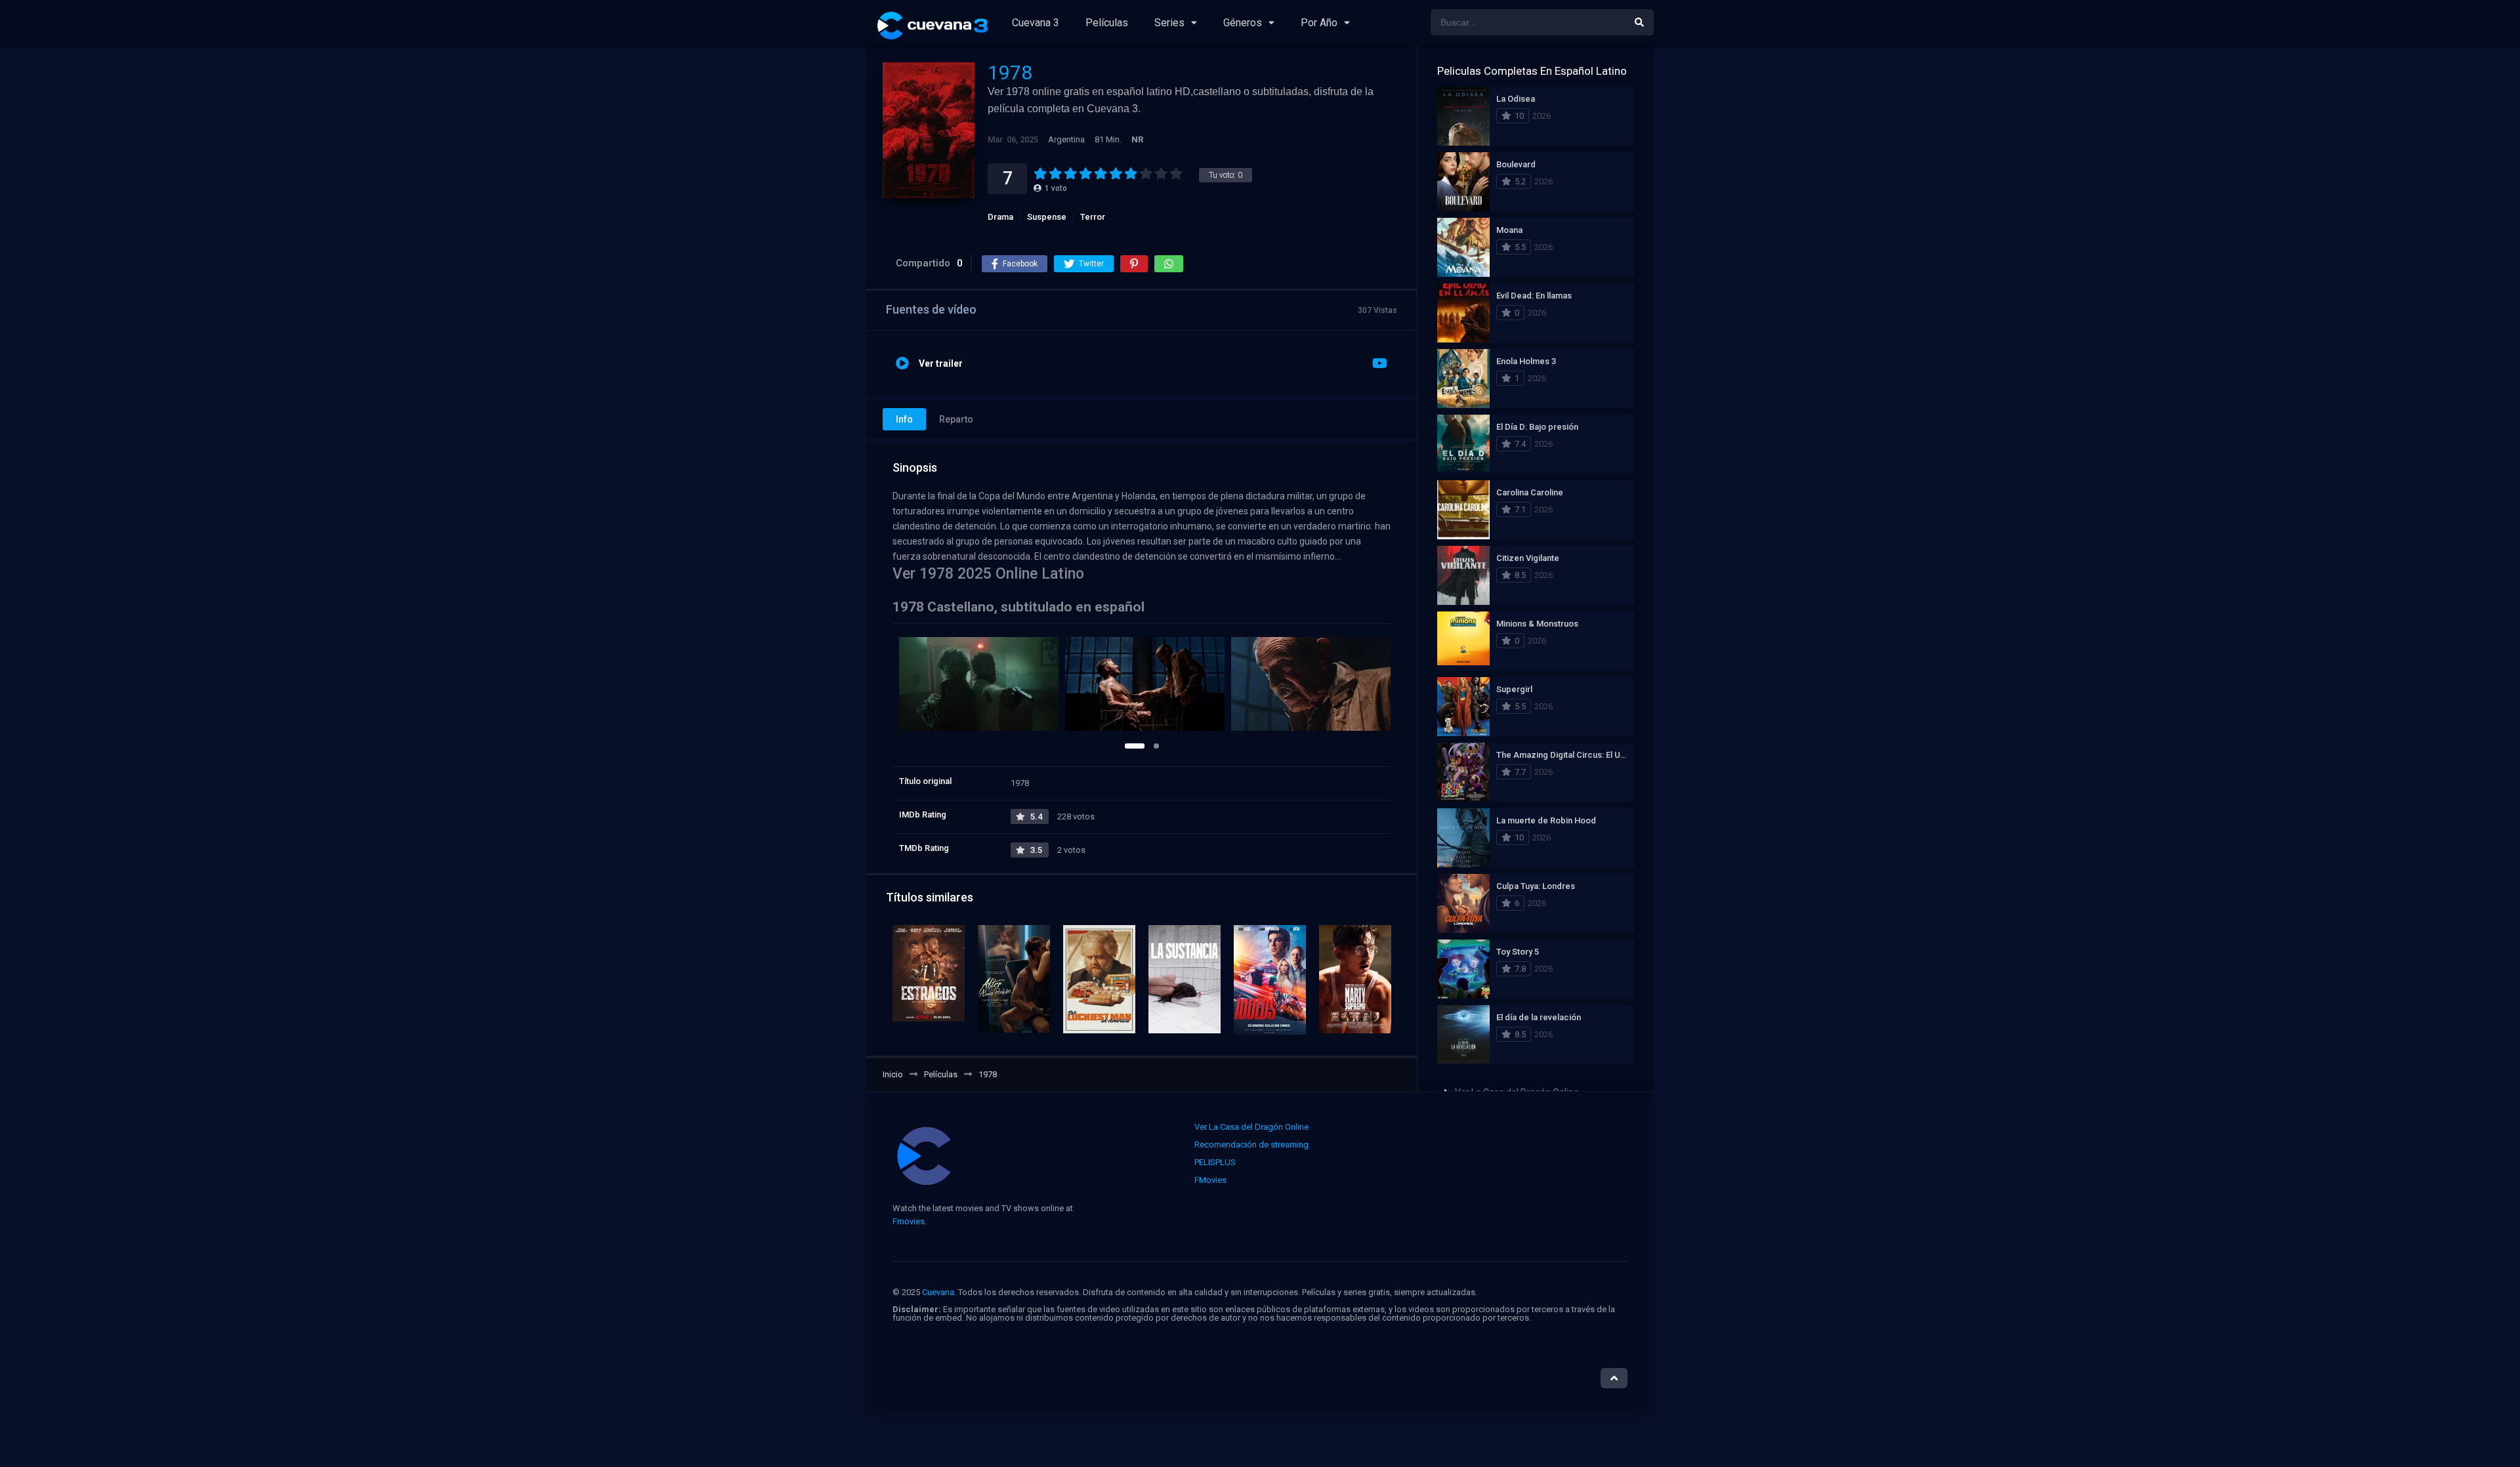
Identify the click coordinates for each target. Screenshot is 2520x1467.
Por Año (1319, 23)
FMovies (1210, 1180)
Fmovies (909, 1221)
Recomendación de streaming (1251, 1145)
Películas (1107, 23)
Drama (1000, 217)
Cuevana (938, 1292)
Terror (1093, 217)
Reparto (956, 419)
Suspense (1047, 217)
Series (1169, 23)
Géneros (1243, 23)
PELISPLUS (1215, 1162)
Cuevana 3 (1036, 23)
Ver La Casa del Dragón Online (1251, 1127)
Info (904, 419)
